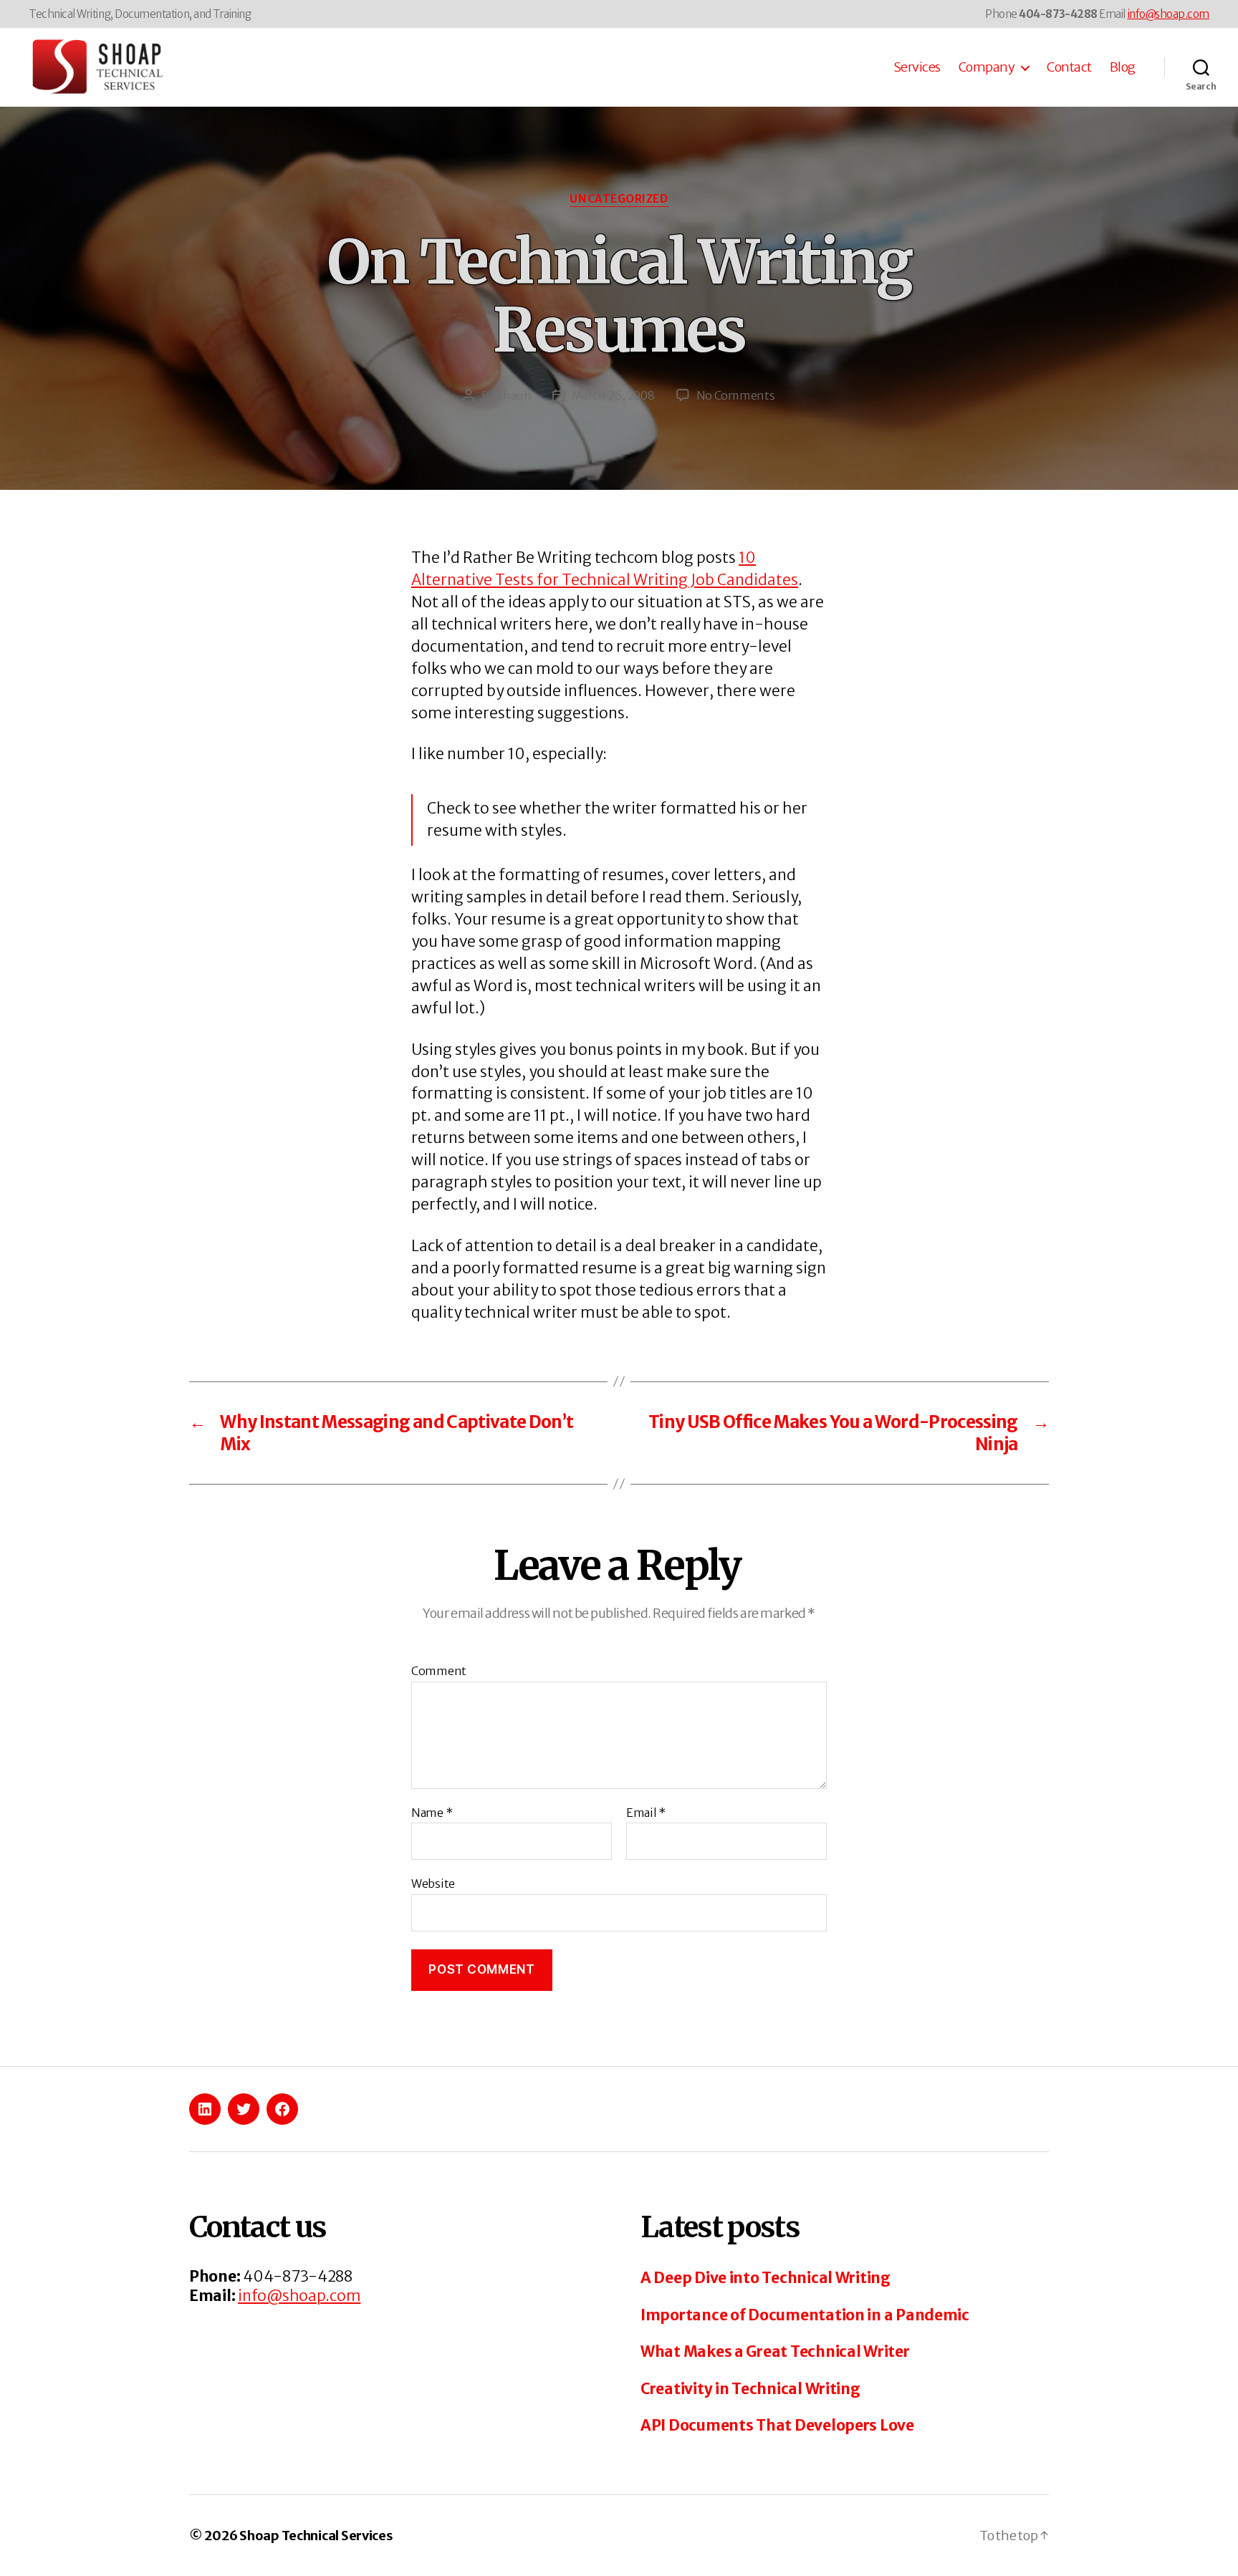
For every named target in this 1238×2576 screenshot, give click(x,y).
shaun (515, 395)
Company (987, 67)
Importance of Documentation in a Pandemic (805, 2315)
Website (433, 1883)
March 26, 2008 (613, 395)
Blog (1123, 67)
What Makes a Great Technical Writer (775, 2351)
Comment (439, 1671)
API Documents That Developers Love (777, 2425)
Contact (1069, 67)
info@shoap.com (1169, 14)
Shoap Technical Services (316, 2536)
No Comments (736, 395)
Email (646, 1813)
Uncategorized (619, 199)
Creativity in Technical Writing (750, 2389)
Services (917, 67)
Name (432, 1813)
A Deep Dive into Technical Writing (766, 2278)
